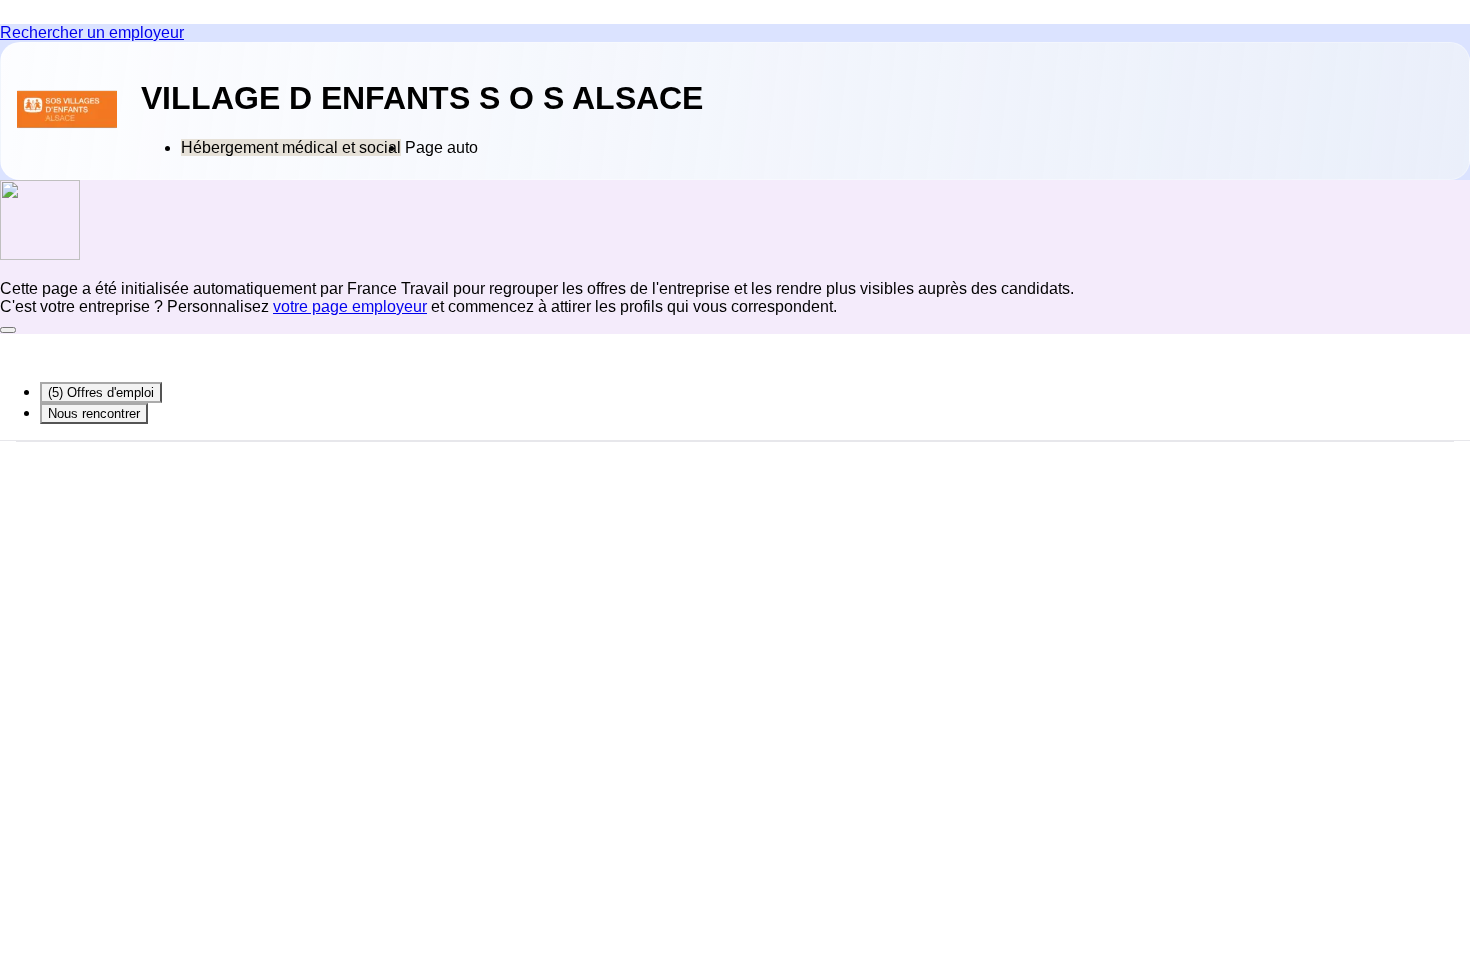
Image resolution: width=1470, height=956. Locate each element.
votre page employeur (350, 306)
